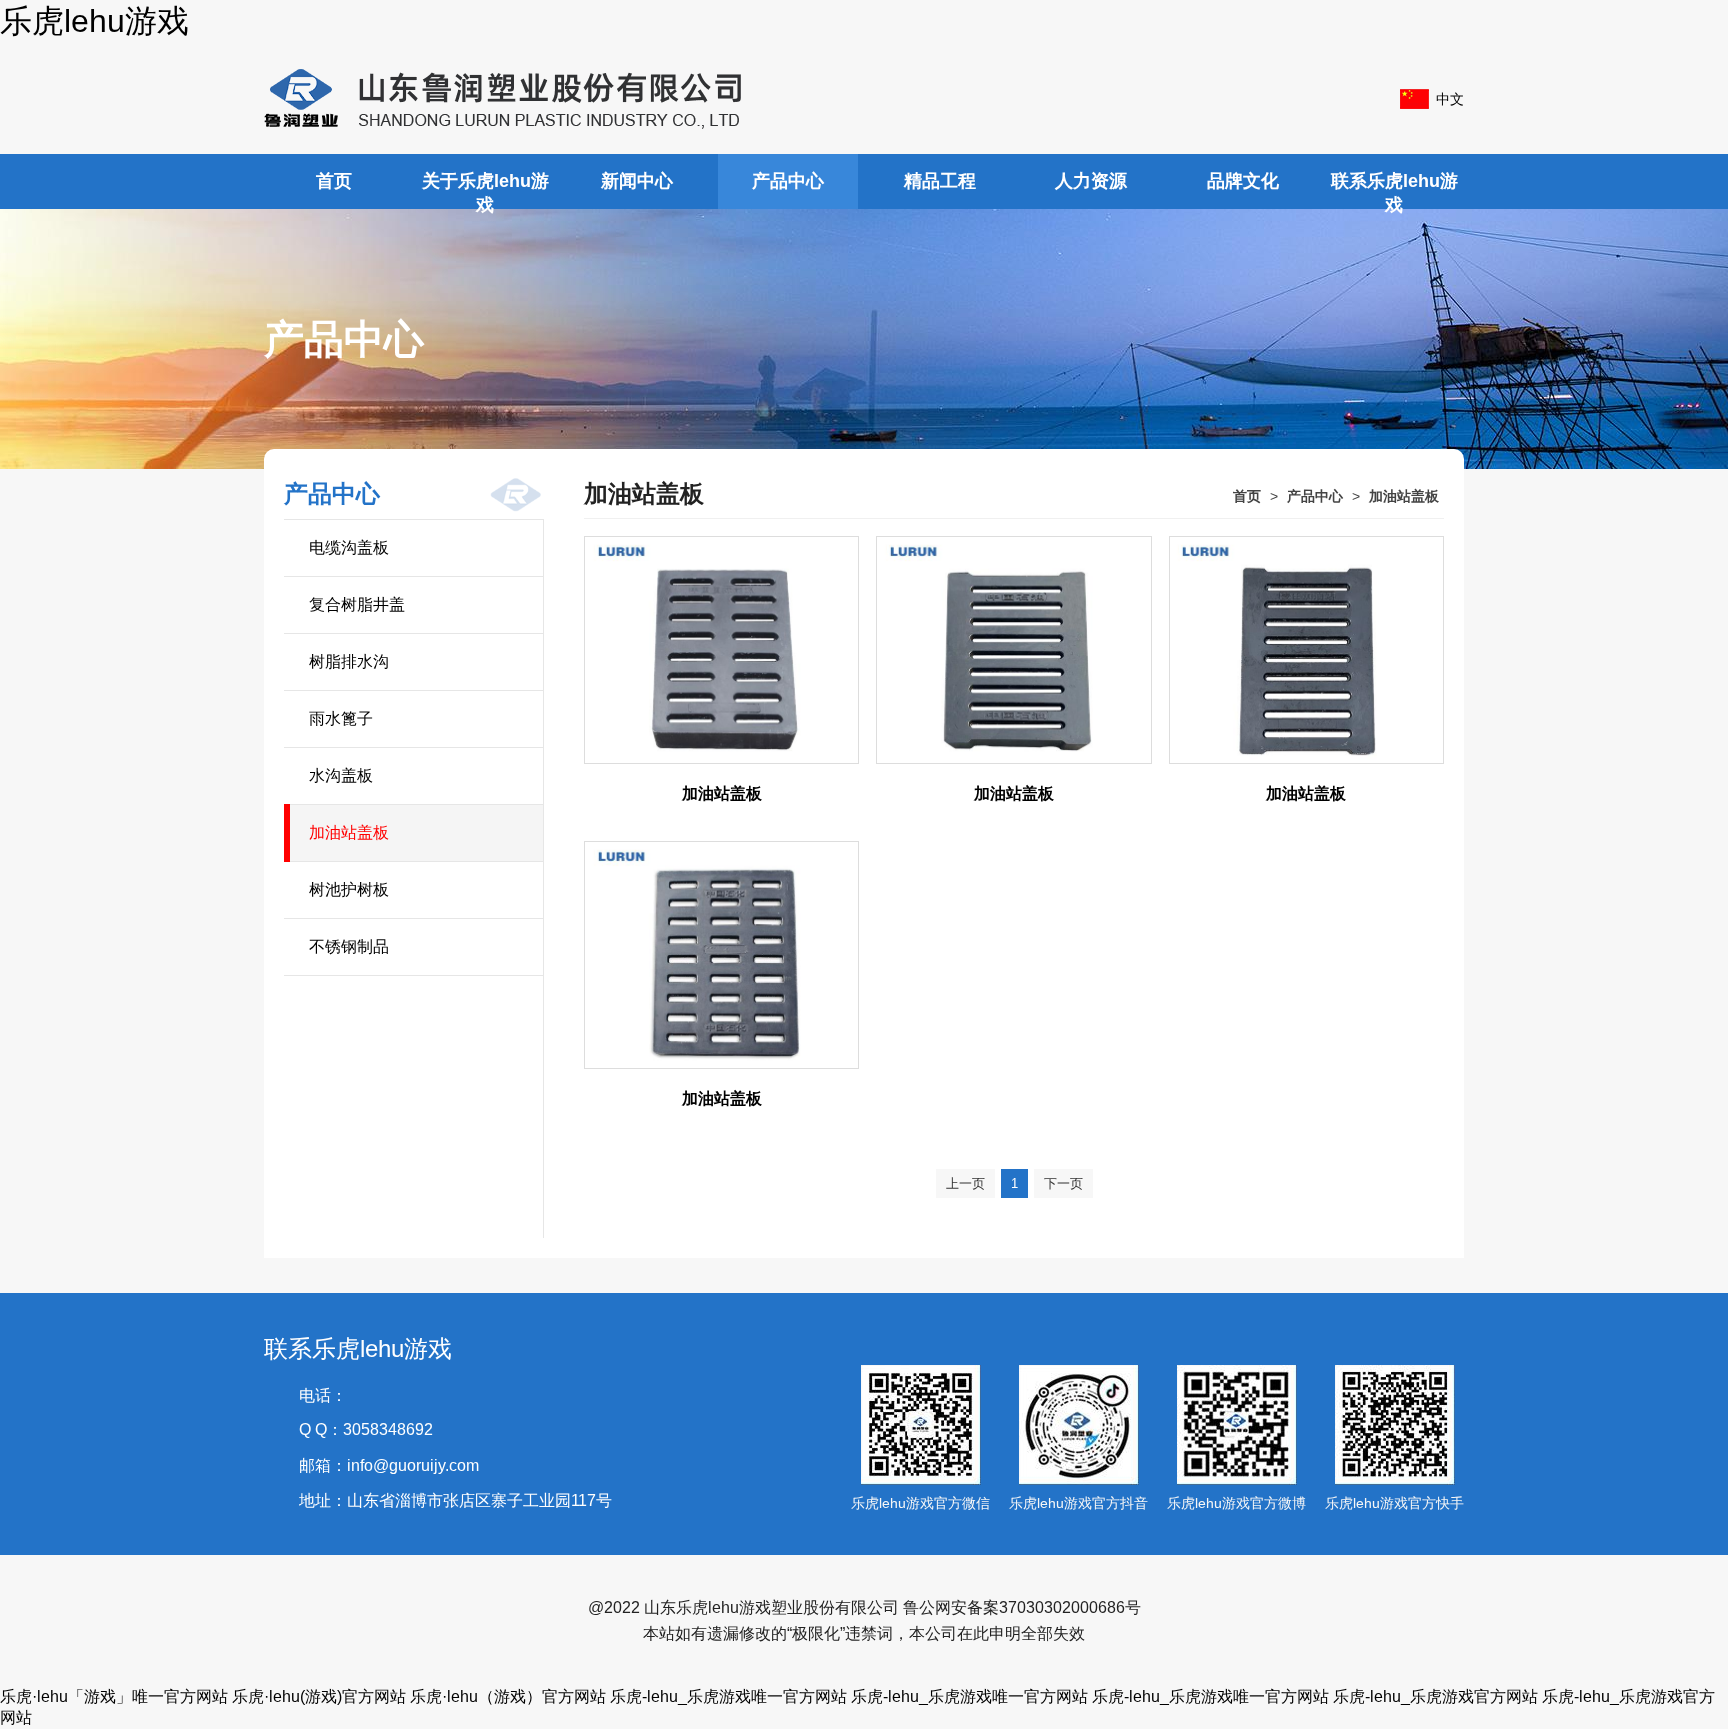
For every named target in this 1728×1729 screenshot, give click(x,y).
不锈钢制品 (349, 946)
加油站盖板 (349, 832)
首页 (334, 181)
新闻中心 (637, 181)
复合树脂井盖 (357, 604)
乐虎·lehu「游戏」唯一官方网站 (114, 1696)
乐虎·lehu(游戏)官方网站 (319, 1696)
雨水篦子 (341, 718)
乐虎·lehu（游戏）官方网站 (508, 1696)
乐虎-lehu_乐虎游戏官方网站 (1435, 1696)
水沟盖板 (341, 775)
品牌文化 (1243, 181)
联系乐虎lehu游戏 (1394, 190)
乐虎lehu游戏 (94, 21)
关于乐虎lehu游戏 (485, 190)
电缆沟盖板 (349, 547)
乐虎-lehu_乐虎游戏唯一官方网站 (728, 1696)
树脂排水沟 (349, 661)
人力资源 (1091, 181)
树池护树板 (349, 889)
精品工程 (940, 181)
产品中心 (788, 181)
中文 (1450, 99)
